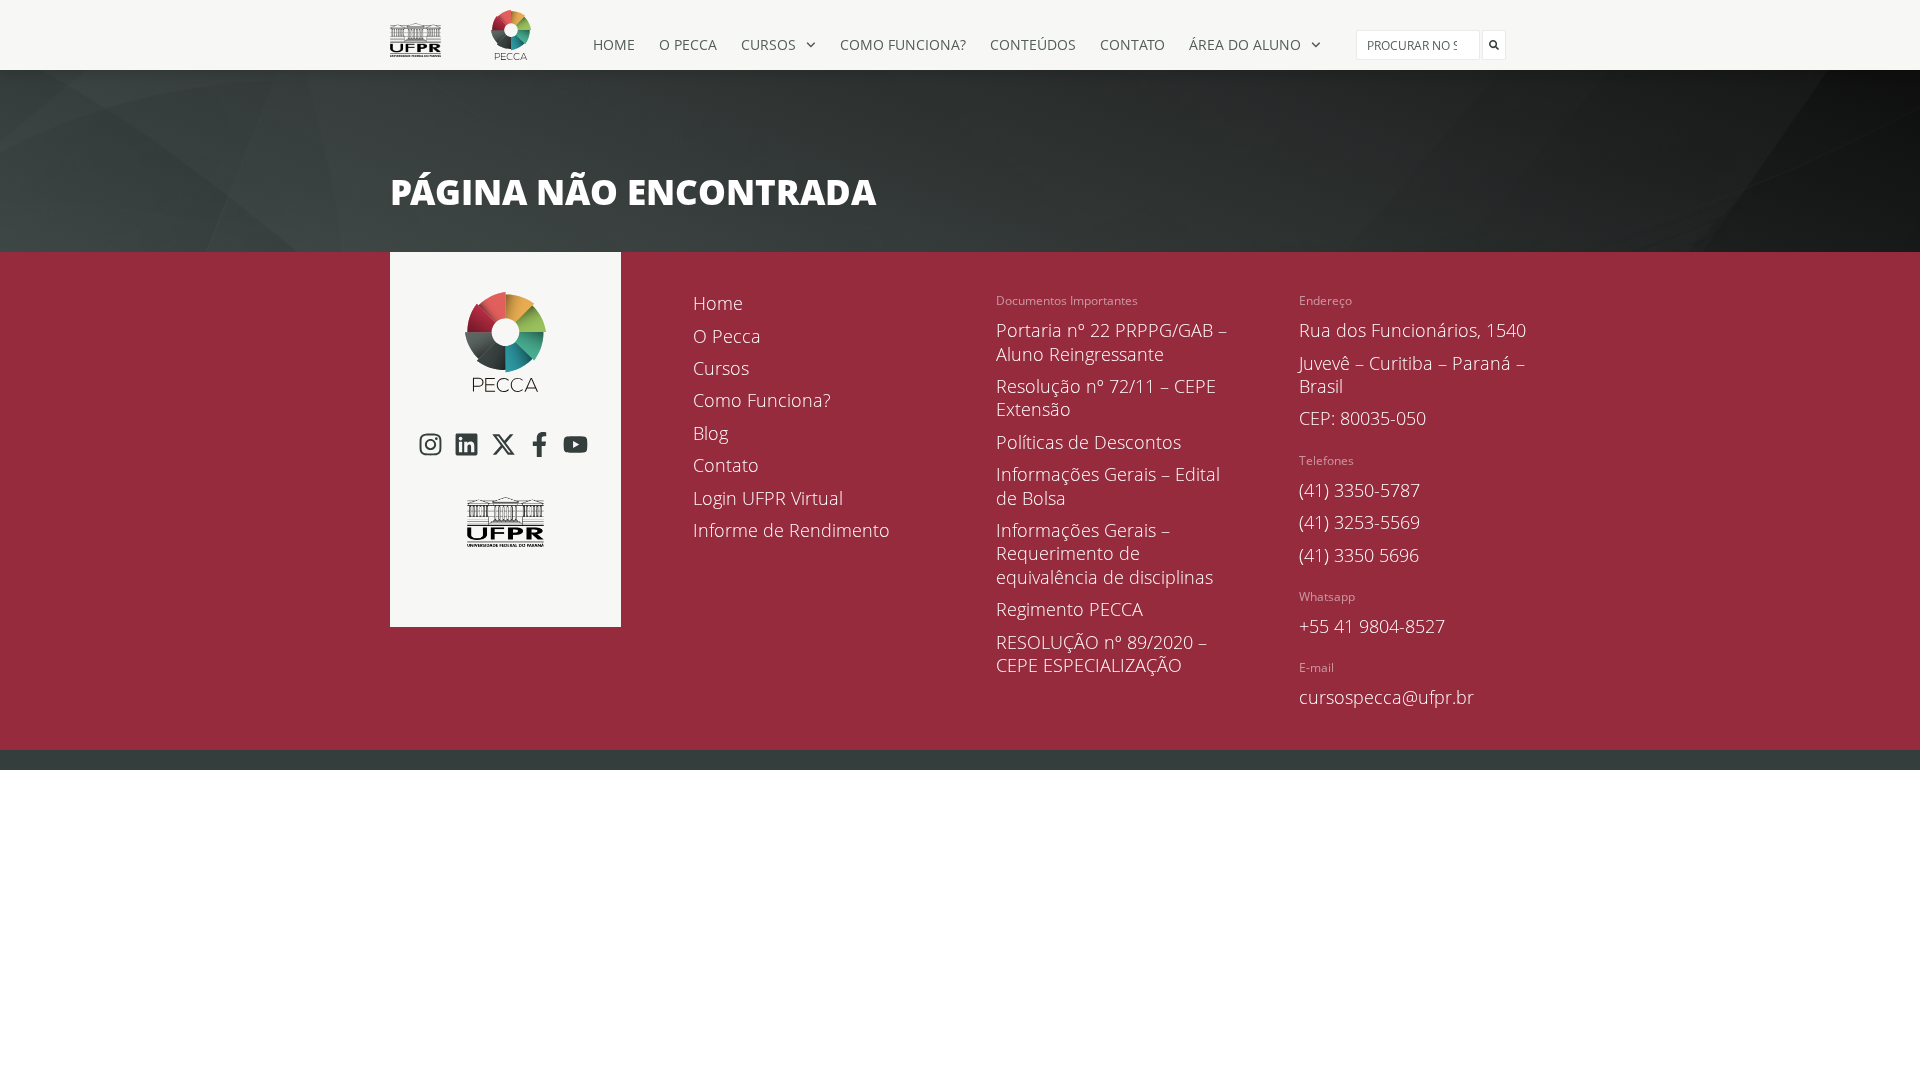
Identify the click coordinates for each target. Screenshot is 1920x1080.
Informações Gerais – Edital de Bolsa (1108, 486)
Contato (1132, 44)
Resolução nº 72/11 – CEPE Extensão (1106, 398)
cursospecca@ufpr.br (1386, 697)
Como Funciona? (903, 44)
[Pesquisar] (1494, 45)
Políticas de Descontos (1088, 442)
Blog (710, 433)
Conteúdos (1033, 44)
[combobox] (1418, 45)
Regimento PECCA (1069, 609)
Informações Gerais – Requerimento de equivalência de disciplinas (1104, 554)
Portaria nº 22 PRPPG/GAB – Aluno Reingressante (1111, 342)
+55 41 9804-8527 (1372, 626)
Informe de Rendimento (791, 530)
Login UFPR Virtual (768, 498)
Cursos (768, 44)
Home (614, 44)
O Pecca (688, 44)
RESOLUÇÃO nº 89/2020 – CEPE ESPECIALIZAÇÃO (1101, 654)
